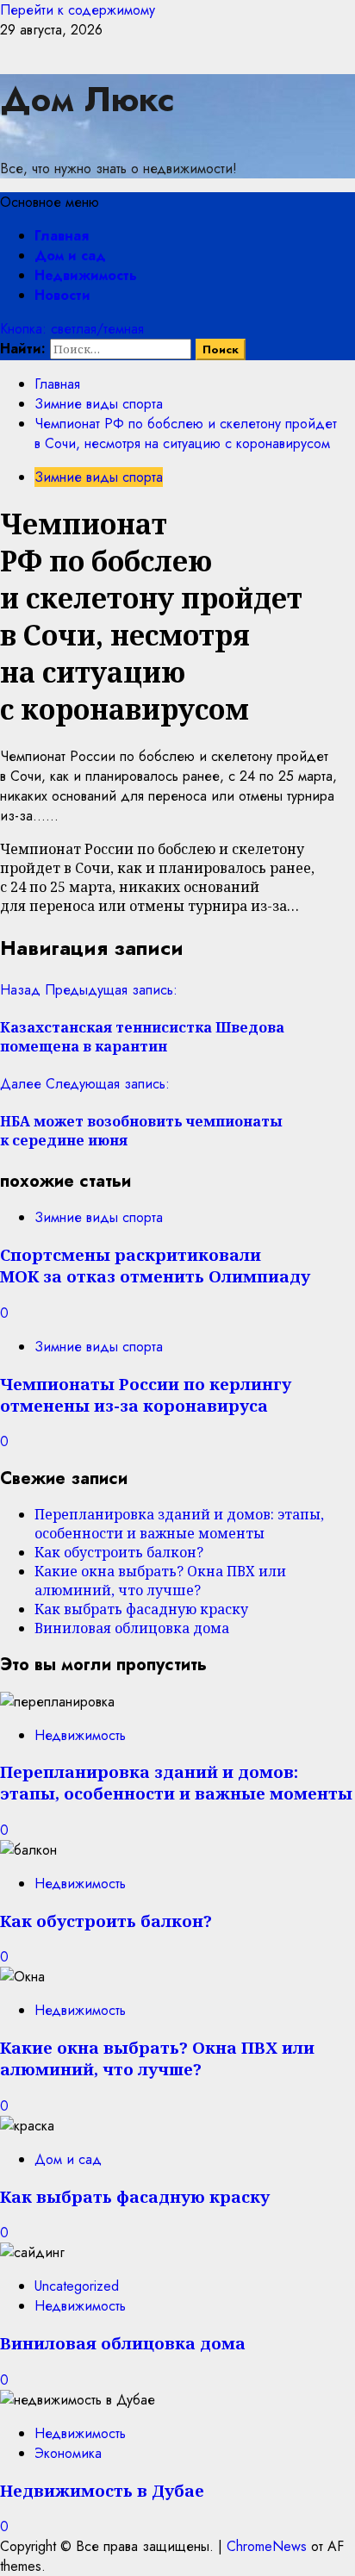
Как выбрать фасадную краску (141, 1609)
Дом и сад (70, 256)
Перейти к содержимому (78, 10)
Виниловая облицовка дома (132, 1628)
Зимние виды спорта (99, 477)
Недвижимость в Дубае (102, 2490)
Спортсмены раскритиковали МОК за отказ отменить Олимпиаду (155, 1265)
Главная (62, 236)
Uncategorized (77, 2286)
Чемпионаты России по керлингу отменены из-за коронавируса (146, 1394)
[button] (50, 202)
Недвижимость (86, 275)
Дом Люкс (87, 99)
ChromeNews (267, 2546)
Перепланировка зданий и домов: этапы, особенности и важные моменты (179, 1524)
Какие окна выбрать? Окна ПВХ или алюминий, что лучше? (160, 1581)
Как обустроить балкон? (119, 1552)
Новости (62, 295)
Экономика (68, 2453)
